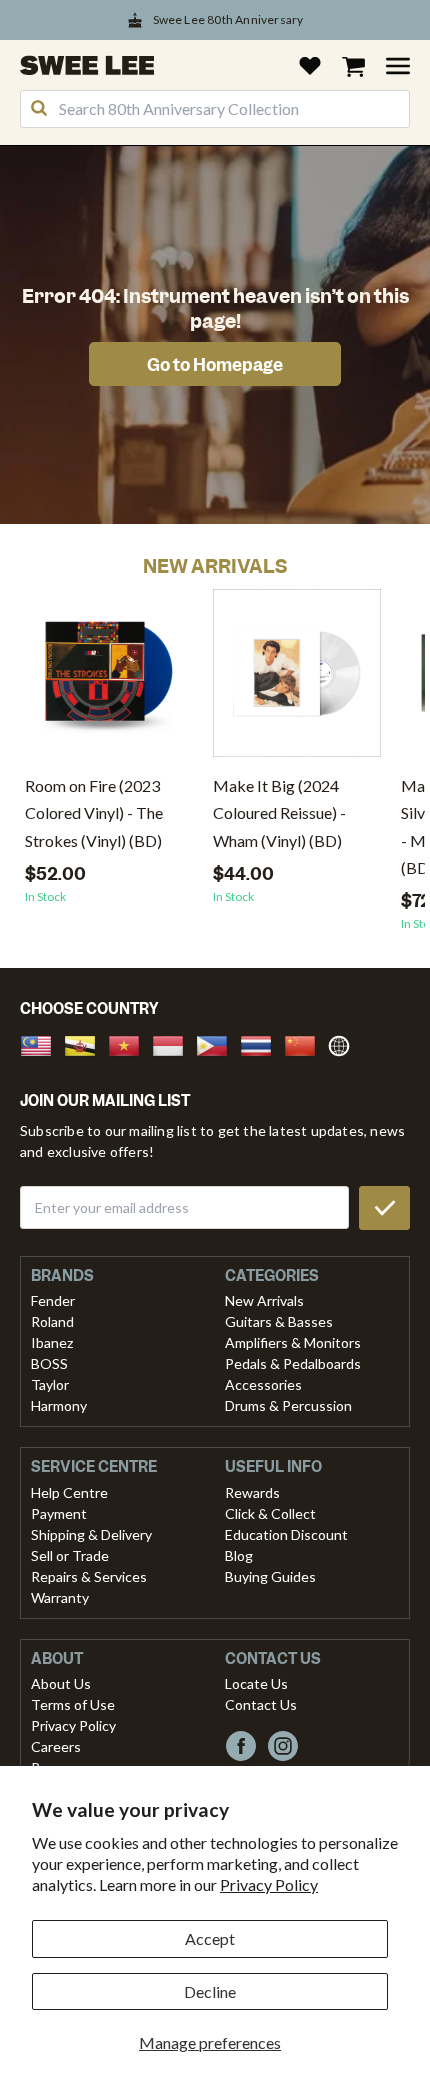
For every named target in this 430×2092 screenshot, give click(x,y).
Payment (59, 1513)
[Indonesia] (174, 1043)
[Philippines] (218, 1043)
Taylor (50, 1384)
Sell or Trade (70, 1555)
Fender (53, 1300)
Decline (210, 1991)
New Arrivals (264, 1300)
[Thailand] (262, 1043)
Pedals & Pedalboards (293, 1363)
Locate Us (256, 1683)
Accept (210, 1938)
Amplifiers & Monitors (293, 1342)
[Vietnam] (130, 1043)
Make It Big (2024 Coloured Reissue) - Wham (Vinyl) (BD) (279, 812)
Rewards (252, 1492)
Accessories (263, 1384)
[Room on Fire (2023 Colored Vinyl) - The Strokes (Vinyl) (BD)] (109, 680)
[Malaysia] (42, 1043)
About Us (61, 1683)
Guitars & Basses (279, 1321)
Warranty (60, 1597)
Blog (239, 1555)
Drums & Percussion (288, 1405)
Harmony (59, 1405)
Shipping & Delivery (91, 1534)
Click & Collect (270, 1513)
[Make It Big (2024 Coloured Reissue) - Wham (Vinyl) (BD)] (297, 680)
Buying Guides (270, 1576)
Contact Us (261, 1704)
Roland (52, 1321)
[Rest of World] (344, 1043)
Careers (56, 1746)
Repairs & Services (89, 1576)
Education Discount (286, 1534)
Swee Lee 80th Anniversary (228, 19)
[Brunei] (86, 1043)
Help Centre (69, 1492)
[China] (306, 1043)
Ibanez (52, 1342)
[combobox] (215, 109)
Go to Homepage (215, 365)
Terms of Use (73, 1704)
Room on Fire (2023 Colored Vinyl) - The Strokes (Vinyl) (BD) (94, 812)
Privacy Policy (269, 1884)
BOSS (49, 1363)
